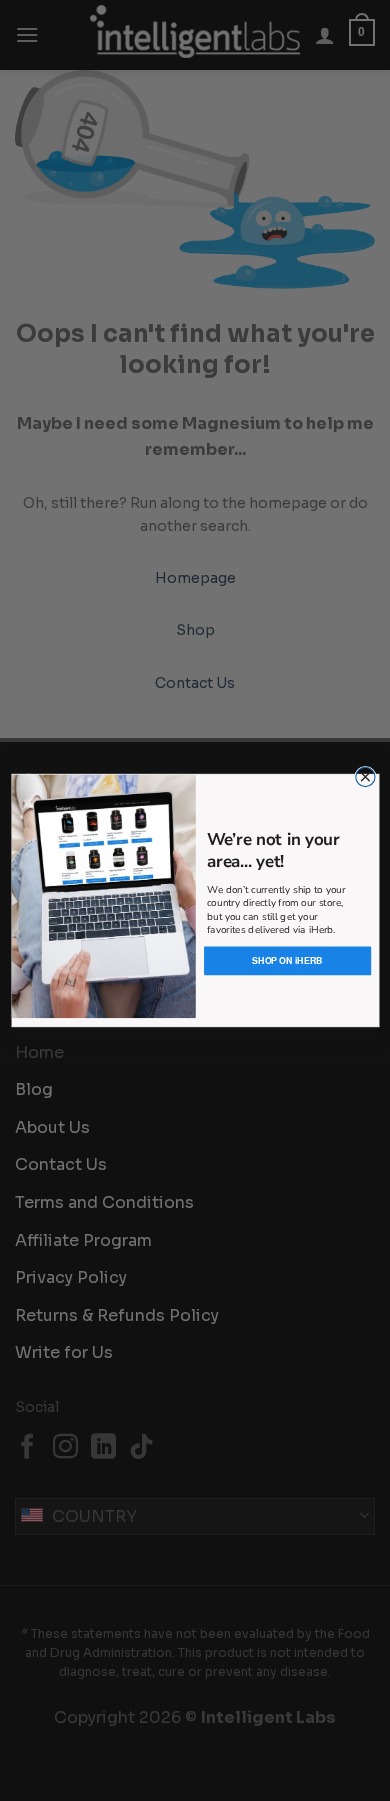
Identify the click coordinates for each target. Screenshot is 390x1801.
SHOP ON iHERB (286, 960)
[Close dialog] (364, 776)
